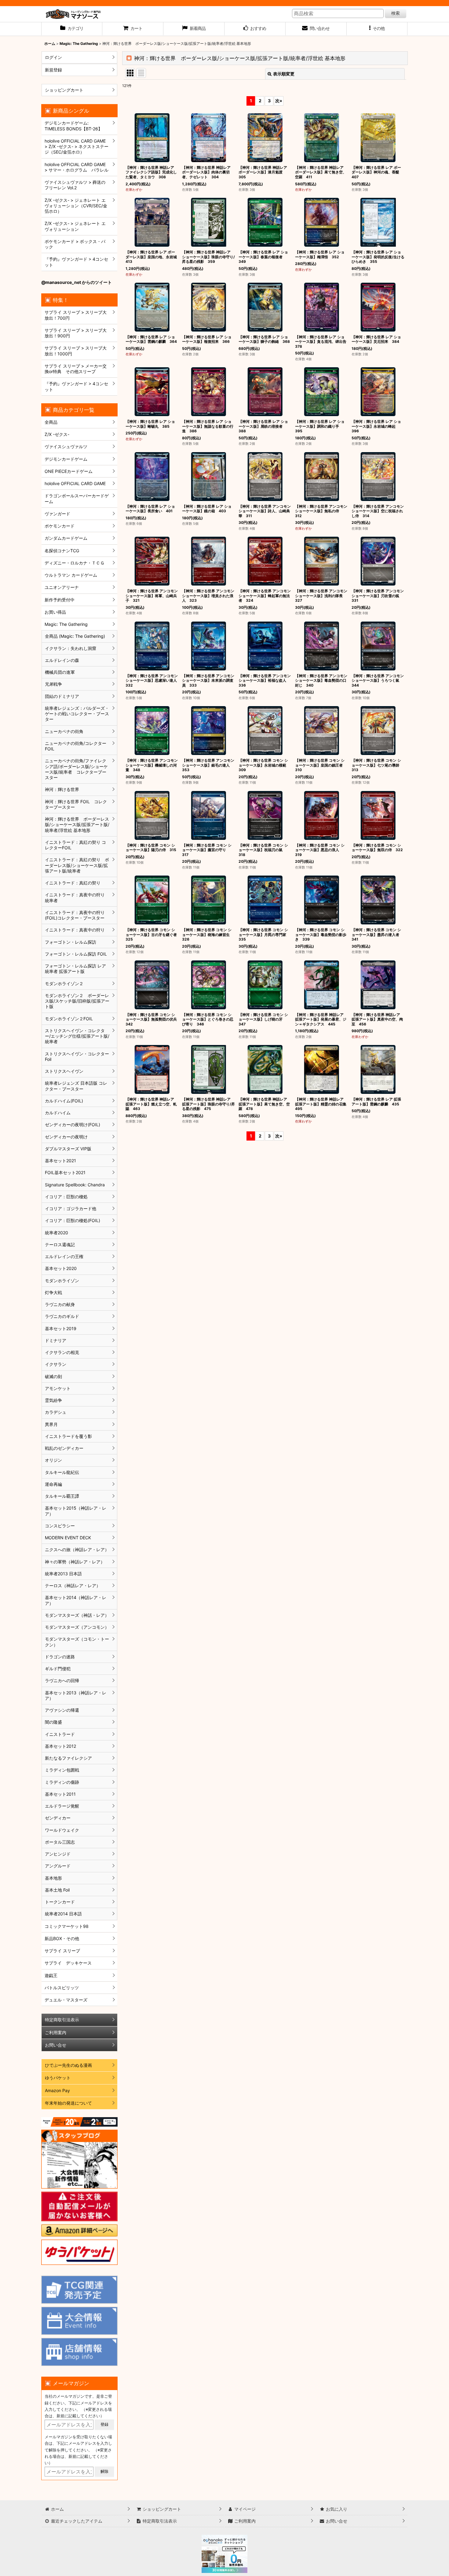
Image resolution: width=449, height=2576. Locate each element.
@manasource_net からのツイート (77, 282)
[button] (377, 29)
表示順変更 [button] (284, 74)
